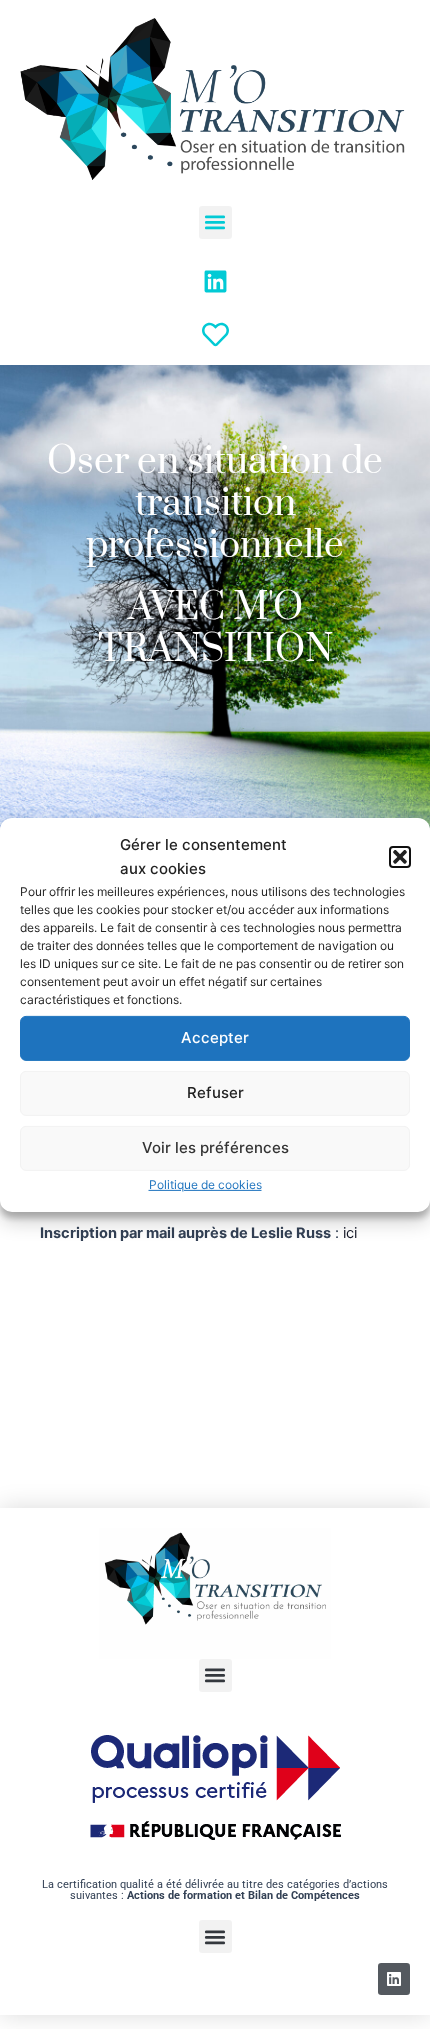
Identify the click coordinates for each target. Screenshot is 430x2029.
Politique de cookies (205, 1184)
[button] (400, 856)
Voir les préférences (215, 1147)
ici (350, 1233)
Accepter (215, 1037)
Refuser (215, 1092)
